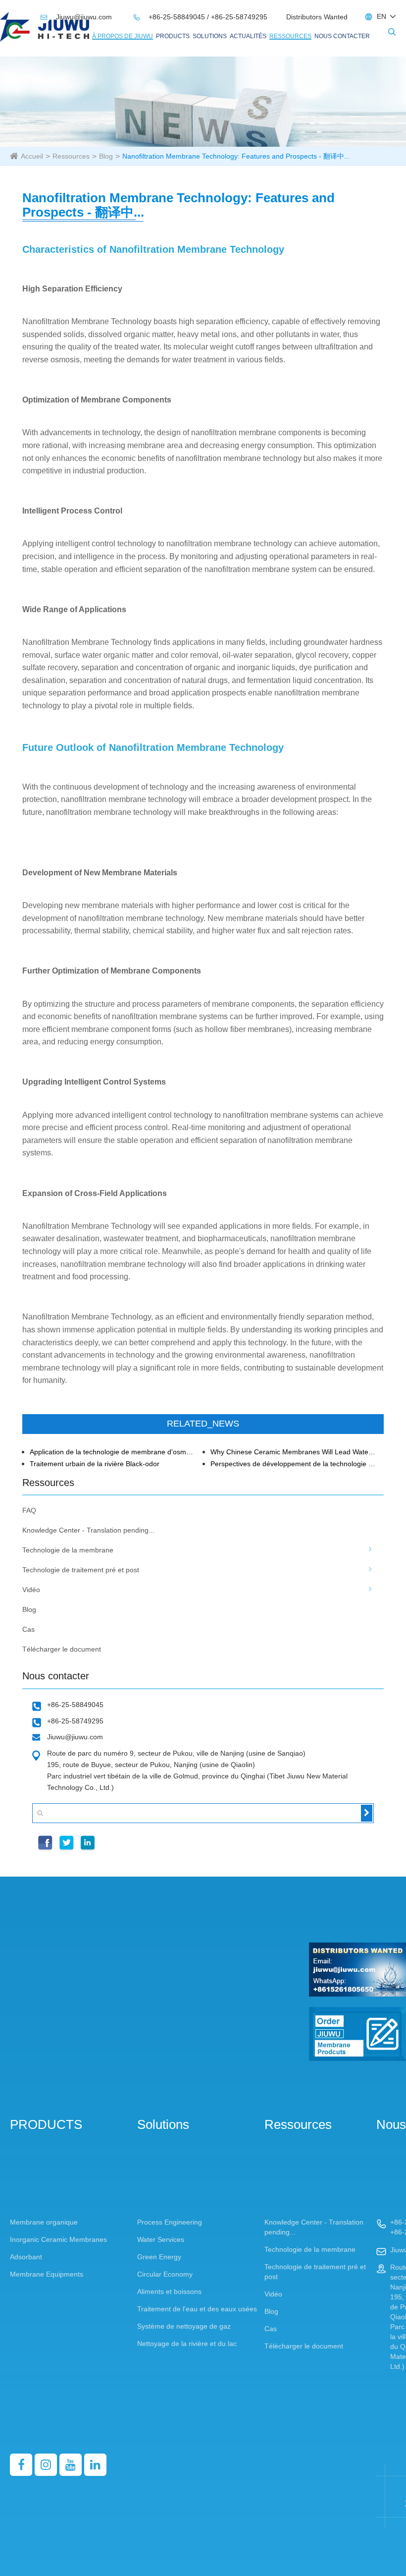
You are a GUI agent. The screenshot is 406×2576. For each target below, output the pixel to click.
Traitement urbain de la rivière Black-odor (95, 1464)
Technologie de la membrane (68, 1550)
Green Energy (159, 2257)
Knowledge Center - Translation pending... (88, 1530)
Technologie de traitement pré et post (81, 1570)
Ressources (290, 36)
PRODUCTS (173, 36)
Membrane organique (44, 2222)
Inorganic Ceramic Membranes (58, 2239)
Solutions (210, 36)
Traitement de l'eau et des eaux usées (197, 2309)
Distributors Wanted (317, 17)
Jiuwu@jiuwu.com (77, 17)
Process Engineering (170, 2222)
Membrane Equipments (47, 2274)
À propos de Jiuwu (123, 36)
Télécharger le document (62, 1649)
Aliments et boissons (169, 2291)
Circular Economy (165, 2274)
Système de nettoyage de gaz (184, 2326)
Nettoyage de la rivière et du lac (187, 2344)
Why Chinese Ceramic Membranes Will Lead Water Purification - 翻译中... (294, 1452)
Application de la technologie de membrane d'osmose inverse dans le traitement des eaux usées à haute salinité (113, 1452)
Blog (106, 156)
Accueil (32, 156)
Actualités (248, 36)
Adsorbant (26, 2257)
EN (381, 16)
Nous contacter (342, 36)
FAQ (29, 1510)
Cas (28, 1629)
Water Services (161, 2239)
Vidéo (31, 1590)
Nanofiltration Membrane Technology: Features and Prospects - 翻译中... (236, 156)
